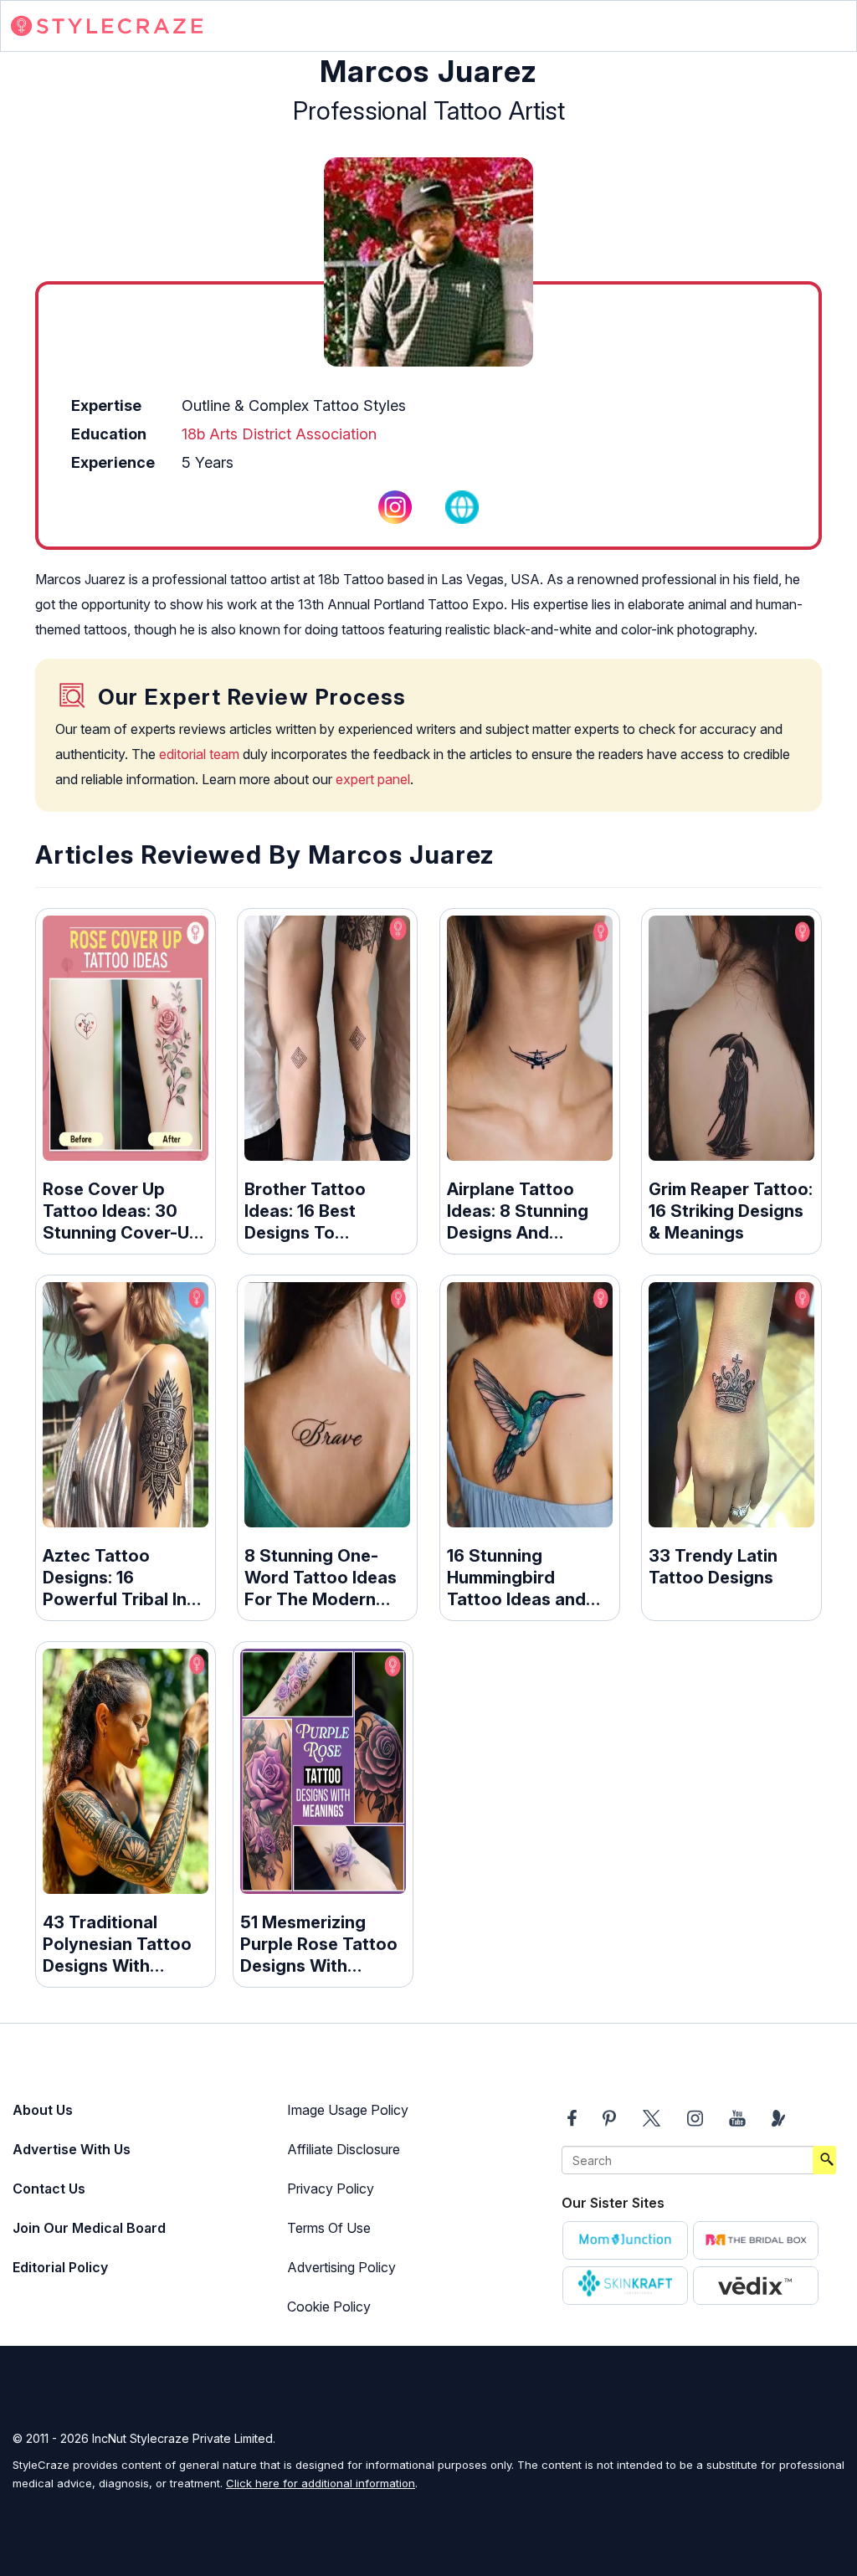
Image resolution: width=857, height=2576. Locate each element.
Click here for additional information (321, 2483)
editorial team (199, 754)
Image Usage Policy (348, 2110)
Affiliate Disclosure (344, 2149)
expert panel (373, 779)
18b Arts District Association (279, 434)
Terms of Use (329, 2228)
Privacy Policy (331, 2189)
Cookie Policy (329, 2307)
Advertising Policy (341, 2267)
